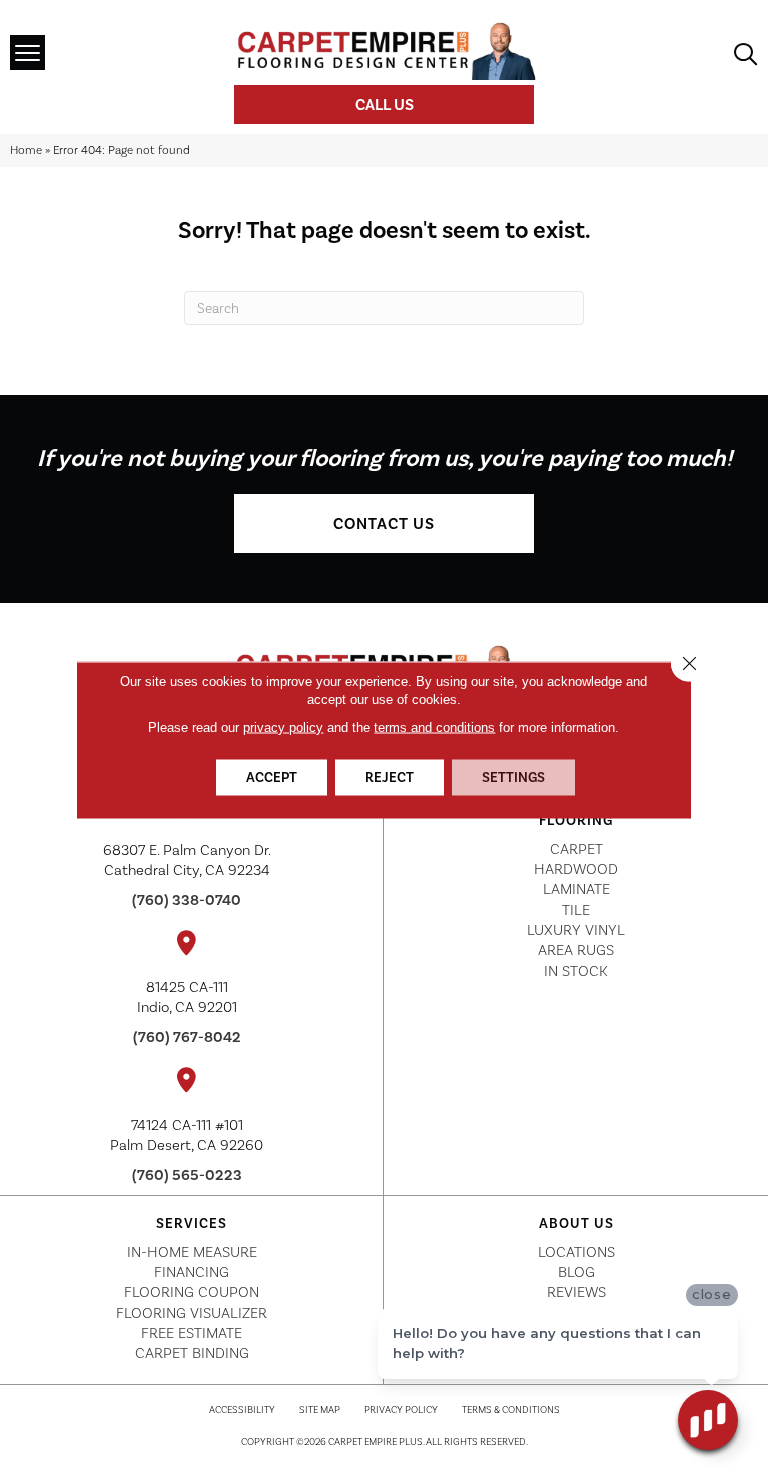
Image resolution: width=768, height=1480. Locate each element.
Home (26, 150)
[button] (384, 523)
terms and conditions (434, 727)
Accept (271, 777)
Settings (513, 777)
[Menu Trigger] (27, 52)
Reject (389, 777)
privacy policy (283, 727)
